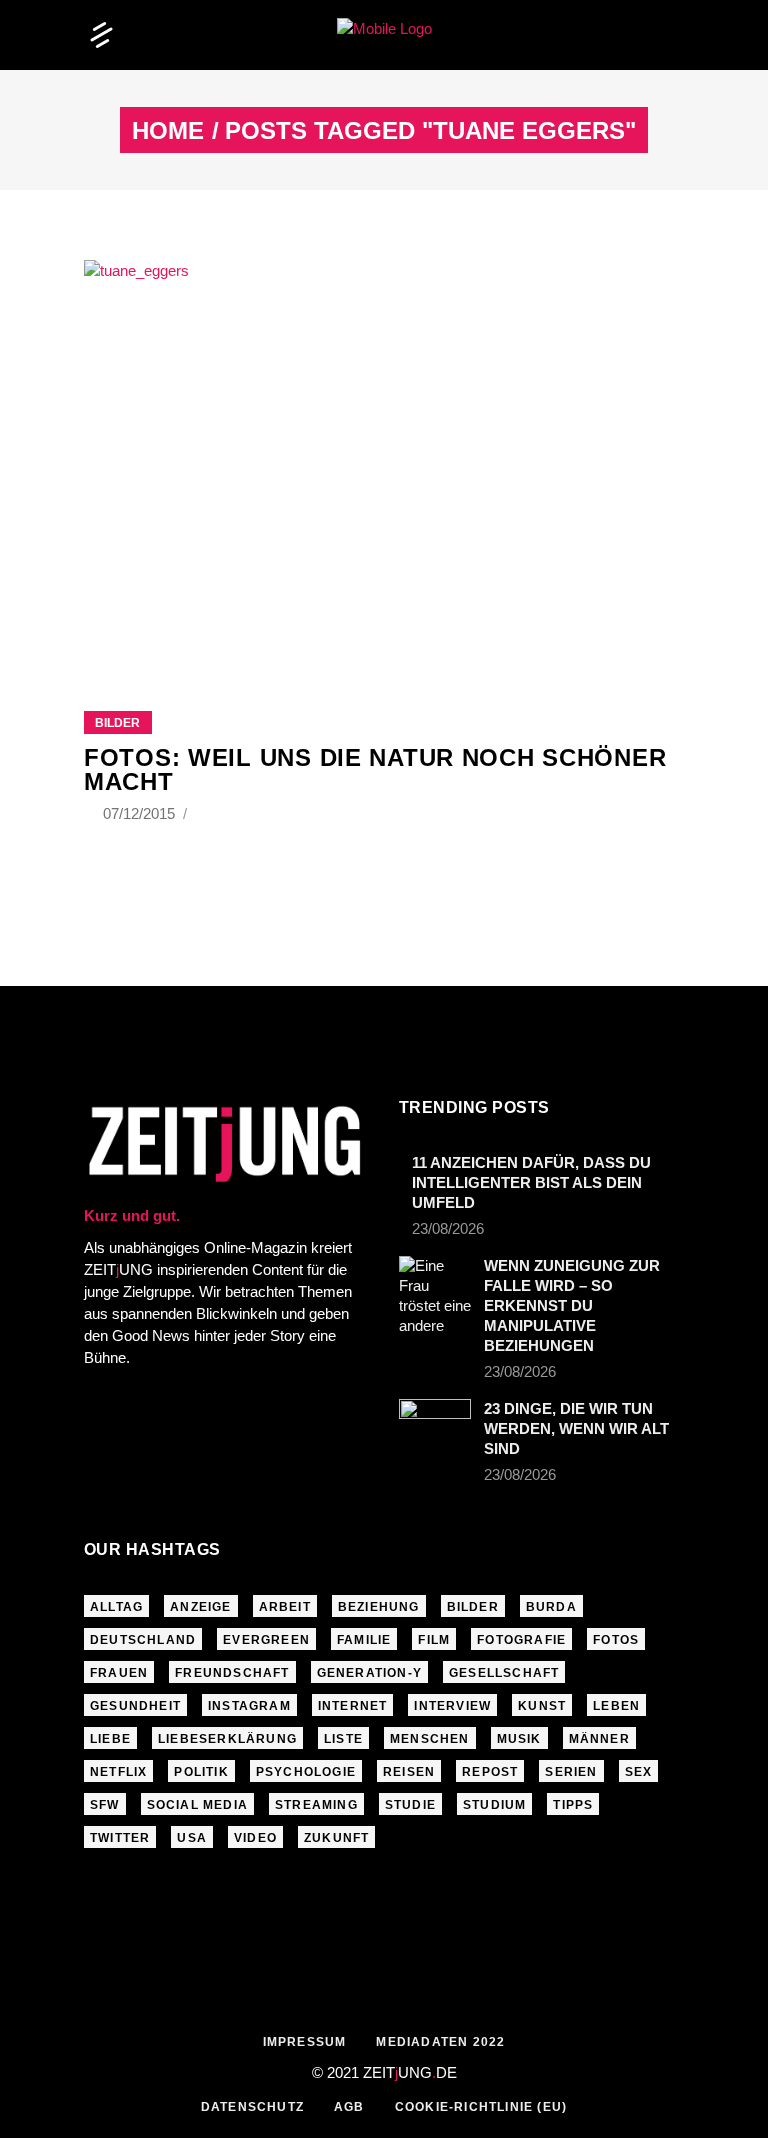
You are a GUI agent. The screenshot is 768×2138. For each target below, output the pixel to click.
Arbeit (285, 1607)
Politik (201, 1772)
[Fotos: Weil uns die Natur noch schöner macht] (384, 460)
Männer (599, 1739)
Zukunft (336, 1838)
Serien (571, 1772)
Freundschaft (232, 1673)
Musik (519, 1739)
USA (192, 1838)
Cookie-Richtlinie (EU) (481, 2107)
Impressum (305, 2042)
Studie (410, 1805)
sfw (105, 1805)
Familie (364, 1640)
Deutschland (143, 1640)
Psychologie (306, 1772)
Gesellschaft (504, 1673)
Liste (343, 1739)
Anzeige (200, 1607)
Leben (616, 1706)
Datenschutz (252, 2107)
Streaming (316, 1805)
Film (434, 1640)
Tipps (573, 1805)
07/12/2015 (141, 813)
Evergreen (266, 1640)
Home (168, 131)
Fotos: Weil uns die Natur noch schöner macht (375, 769)
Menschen (430, 1739)
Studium (494, 1805)
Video (255, 1838)
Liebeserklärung (227, 1739)
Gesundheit (135, 1706)
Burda (551, 1607)
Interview (452, 1706)
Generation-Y (369, 1673)
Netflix (118, 1772)
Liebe (110, 1739)
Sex (639, 1772)
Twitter (120, 1838)
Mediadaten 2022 (440, 2042)
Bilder (117, 723)
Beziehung (379, 1607)
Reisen (409, 1772)
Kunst (542, 1706)
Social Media (197, 1805)
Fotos (616, 1640)
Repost (490, 1772)
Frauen (119, 1673)
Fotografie (521, 1640)
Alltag (116, 1607)
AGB (349, 2107)
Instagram (249, 1706)
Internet (353, 1706)
